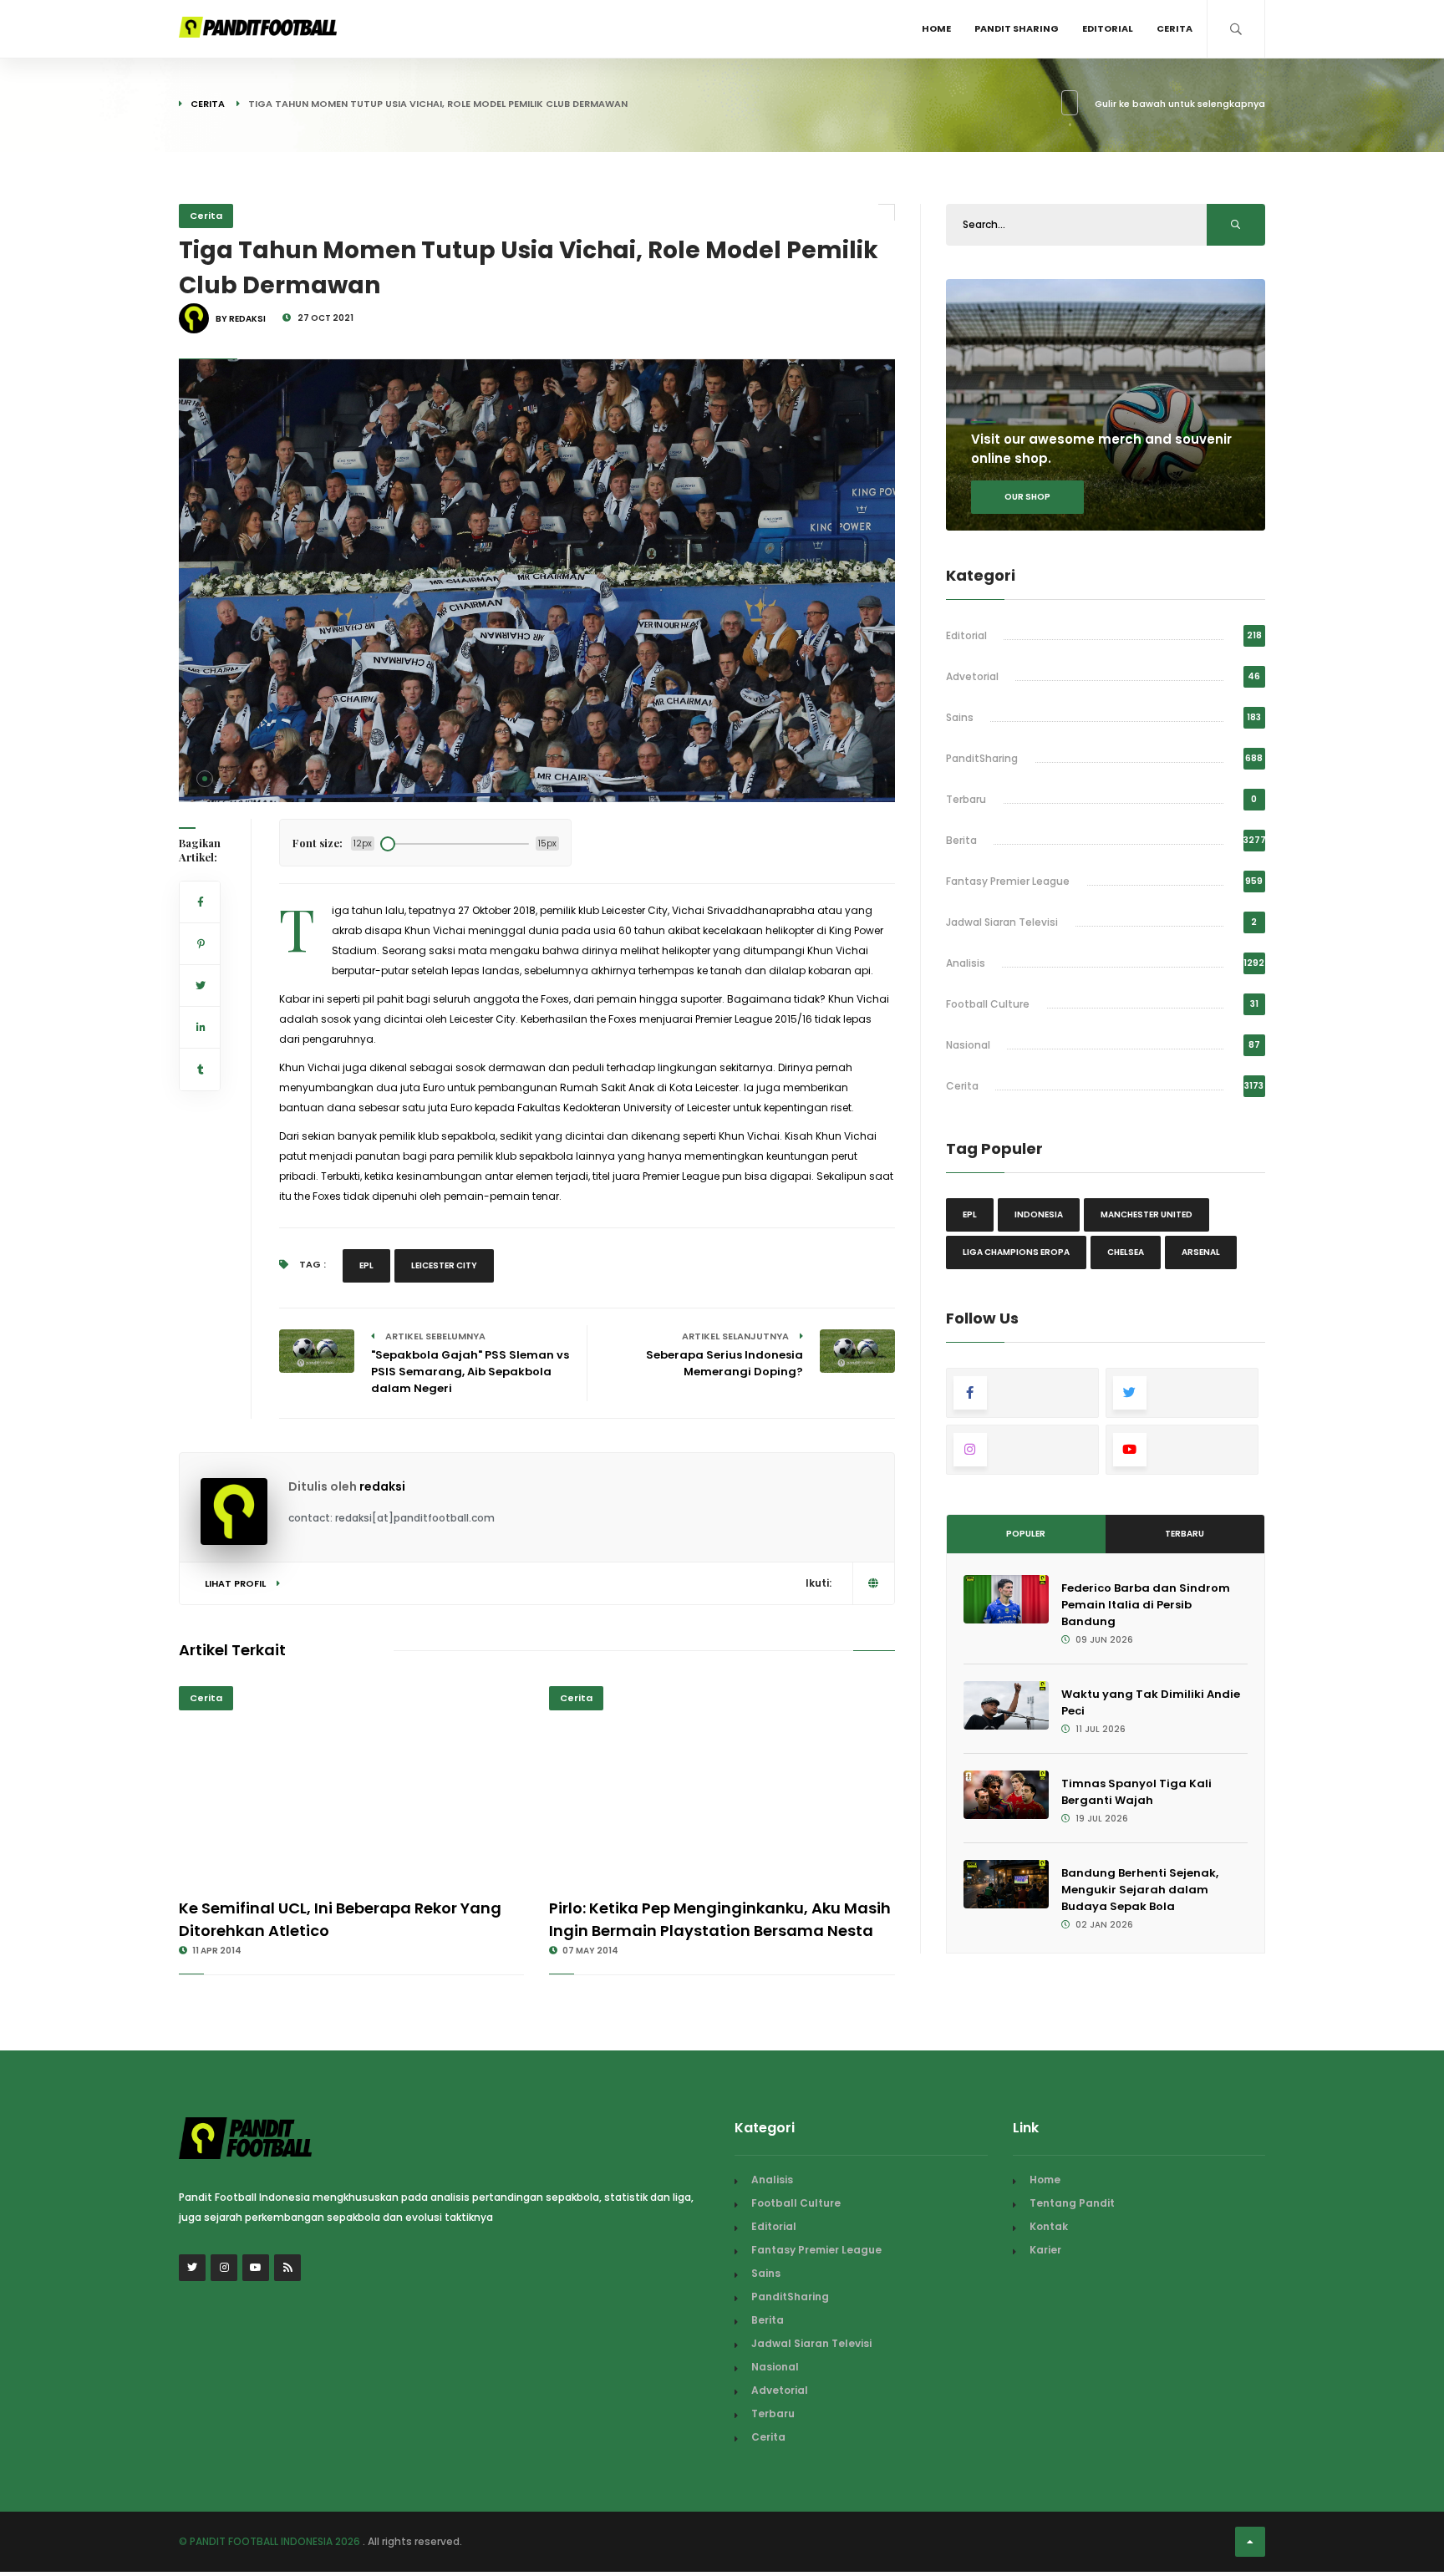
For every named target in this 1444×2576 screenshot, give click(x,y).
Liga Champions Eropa (1016, 1252)
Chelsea (1126, 1252)
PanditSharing (982, 758)
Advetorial (972, 676)
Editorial (1108, 28)
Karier (1045, 2250)
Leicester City (444, 1265)
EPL (366, 1265)
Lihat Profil (236, 1583)
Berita (961, 840)
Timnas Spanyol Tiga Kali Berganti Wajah (1136, 1792)
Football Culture (988, 1004)
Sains (960, 717)
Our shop (1027, 497)
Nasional (968, 1045)
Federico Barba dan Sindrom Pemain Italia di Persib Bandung (1146, 1605)
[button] (205, 779)
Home (936, 28)
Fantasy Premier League (1008, 881)
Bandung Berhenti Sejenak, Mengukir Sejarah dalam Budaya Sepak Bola (1140, 1890)
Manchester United (1147, 1214)
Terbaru (966, 799)
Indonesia (1039, 1214)
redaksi (382, 1486)
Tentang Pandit (1072, 2203)
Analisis (966, 963)
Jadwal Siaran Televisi (1002, 922)
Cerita (1175, 28)
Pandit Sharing (1017, 28)
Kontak (1049, 2226)
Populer (1026, 1534)
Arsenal (1201, 1252)
